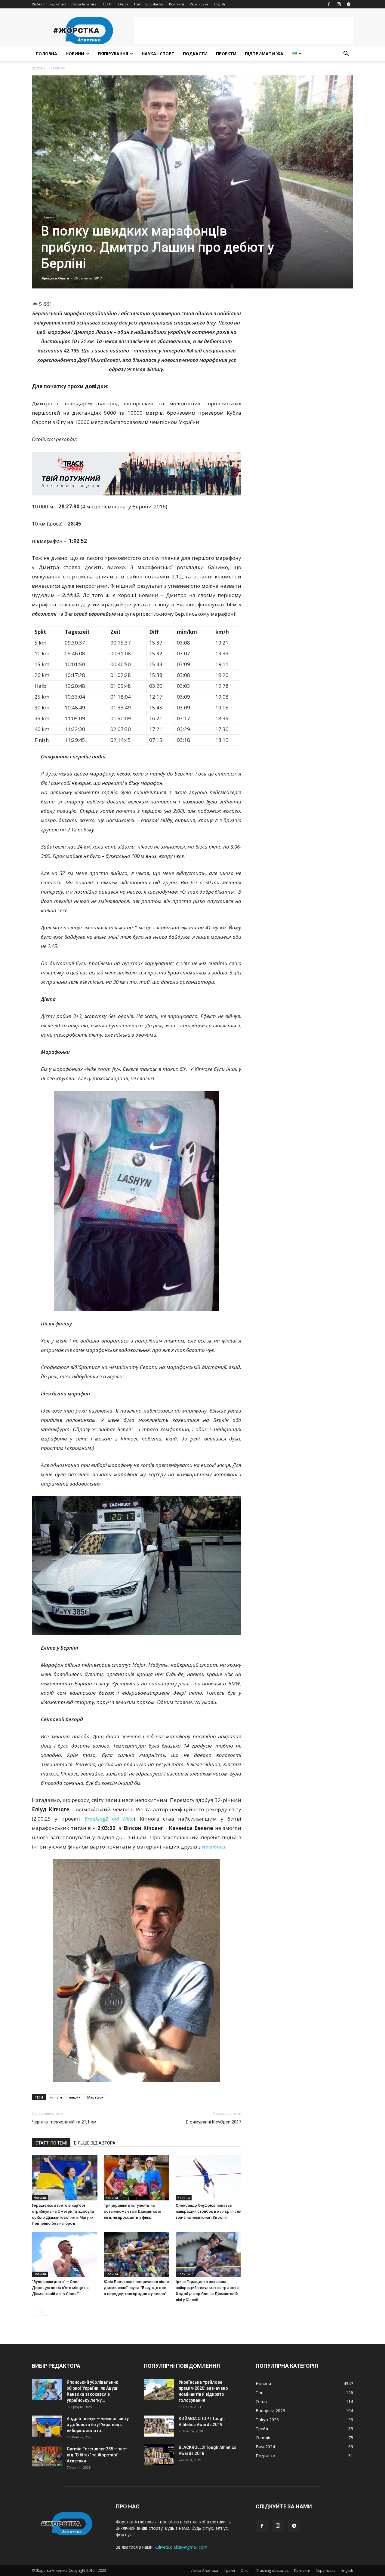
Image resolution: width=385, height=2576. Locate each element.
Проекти (226, 54)
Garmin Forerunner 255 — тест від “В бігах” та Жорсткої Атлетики (97, 2455)
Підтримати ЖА (264, 54)
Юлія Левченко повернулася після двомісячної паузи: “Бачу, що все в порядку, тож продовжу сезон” (136, 2288)
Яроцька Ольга (55, 278)
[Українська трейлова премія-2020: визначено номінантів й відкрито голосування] (159, 2390)
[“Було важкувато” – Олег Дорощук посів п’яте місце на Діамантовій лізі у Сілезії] (65, 2254)
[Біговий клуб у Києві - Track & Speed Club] (137, 474)
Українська (199, 4)
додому (39, 68)
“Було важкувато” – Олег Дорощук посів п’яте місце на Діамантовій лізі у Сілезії (60, 2288)
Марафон (95, 2097)
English (219, 4)
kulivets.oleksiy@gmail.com (181, 2547)
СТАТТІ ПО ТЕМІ (51, 2143)
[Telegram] (349, 4)
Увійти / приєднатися (49, 4)
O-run (123, 4)
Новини (75, 54)
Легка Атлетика (84, 4)
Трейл (107, 4)
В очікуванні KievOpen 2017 (214, 2122)
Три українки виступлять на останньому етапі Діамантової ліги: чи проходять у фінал (132, 2211)
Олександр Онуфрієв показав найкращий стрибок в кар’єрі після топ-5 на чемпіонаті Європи (208, 2211)
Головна (47, 54)
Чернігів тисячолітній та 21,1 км (64, 2122)
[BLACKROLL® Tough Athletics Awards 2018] (159, 2455)
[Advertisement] (244, 30)
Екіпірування (113, 54)
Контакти (177, 4)
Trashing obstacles (148, 4)
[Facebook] (329, 4)
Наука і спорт (158, 54)
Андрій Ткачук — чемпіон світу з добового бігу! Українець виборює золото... (98, 2425)
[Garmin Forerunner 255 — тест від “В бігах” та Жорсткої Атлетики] (47, 2456)
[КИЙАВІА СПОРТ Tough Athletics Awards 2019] (159, 2426)
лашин (75, 2097)
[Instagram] (339, 4)
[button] (346, 54)
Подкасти (195, 54)
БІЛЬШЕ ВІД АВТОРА (95, 2143)
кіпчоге (56, 2097)
